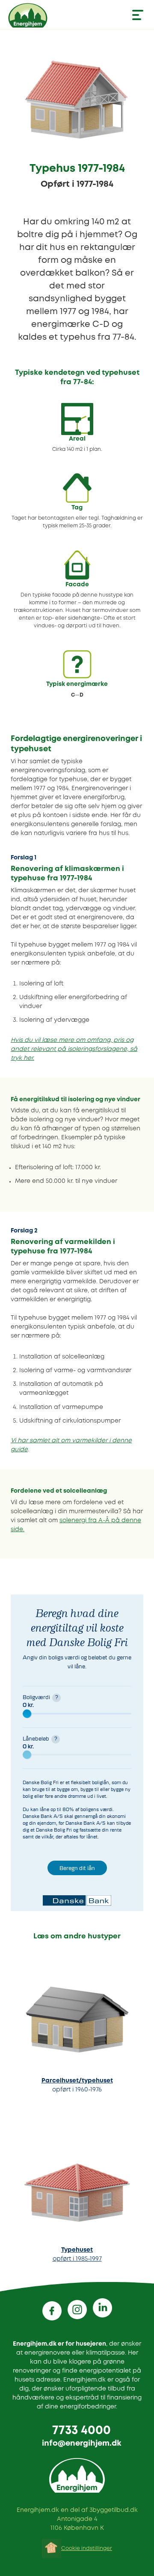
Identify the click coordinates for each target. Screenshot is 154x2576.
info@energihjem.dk (81, 2444)
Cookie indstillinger (87, 2548)
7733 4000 (81, 2431)
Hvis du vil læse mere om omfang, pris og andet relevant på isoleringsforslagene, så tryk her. (74, 1049)
